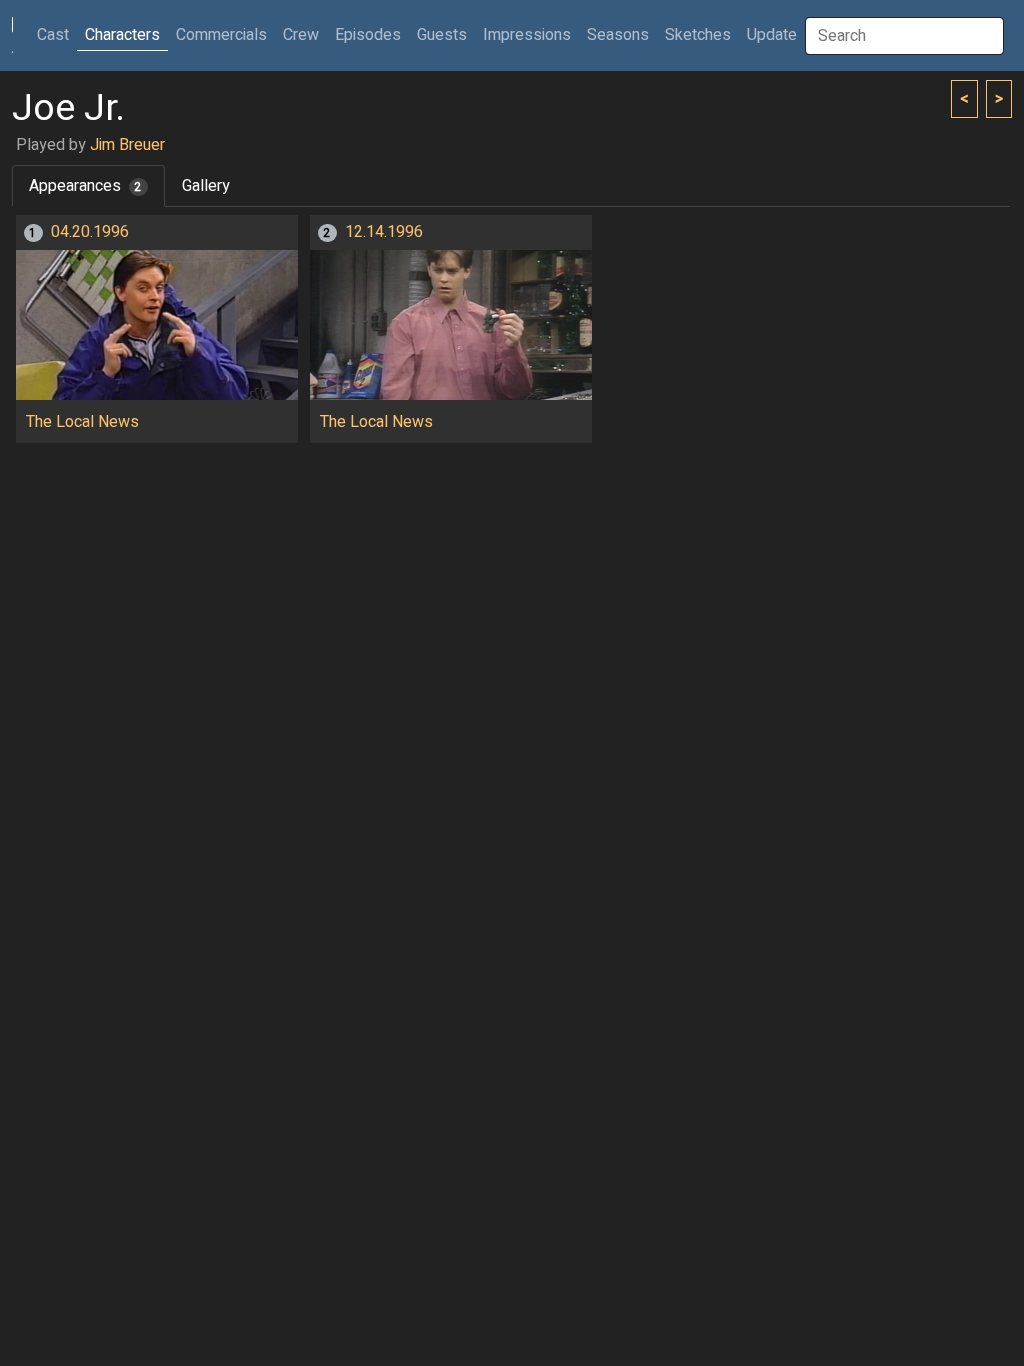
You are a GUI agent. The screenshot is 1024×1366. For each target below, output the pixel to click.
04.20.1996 (90, 232)
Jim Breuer (127, 145)
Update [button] (772, 35)
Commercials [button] (221, 35)
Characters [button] (122, 35)
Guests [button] (442, 35)
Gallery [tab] (206, 186)
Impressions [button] (527, 35)
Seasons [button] (618, 35)
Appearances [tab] (85, 186)
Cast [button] (57, 34)
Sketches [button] (698, 35)
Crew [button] (301, 35)
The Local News (82, 422)
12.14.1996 (384, 232)
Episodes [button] (368, 35)
